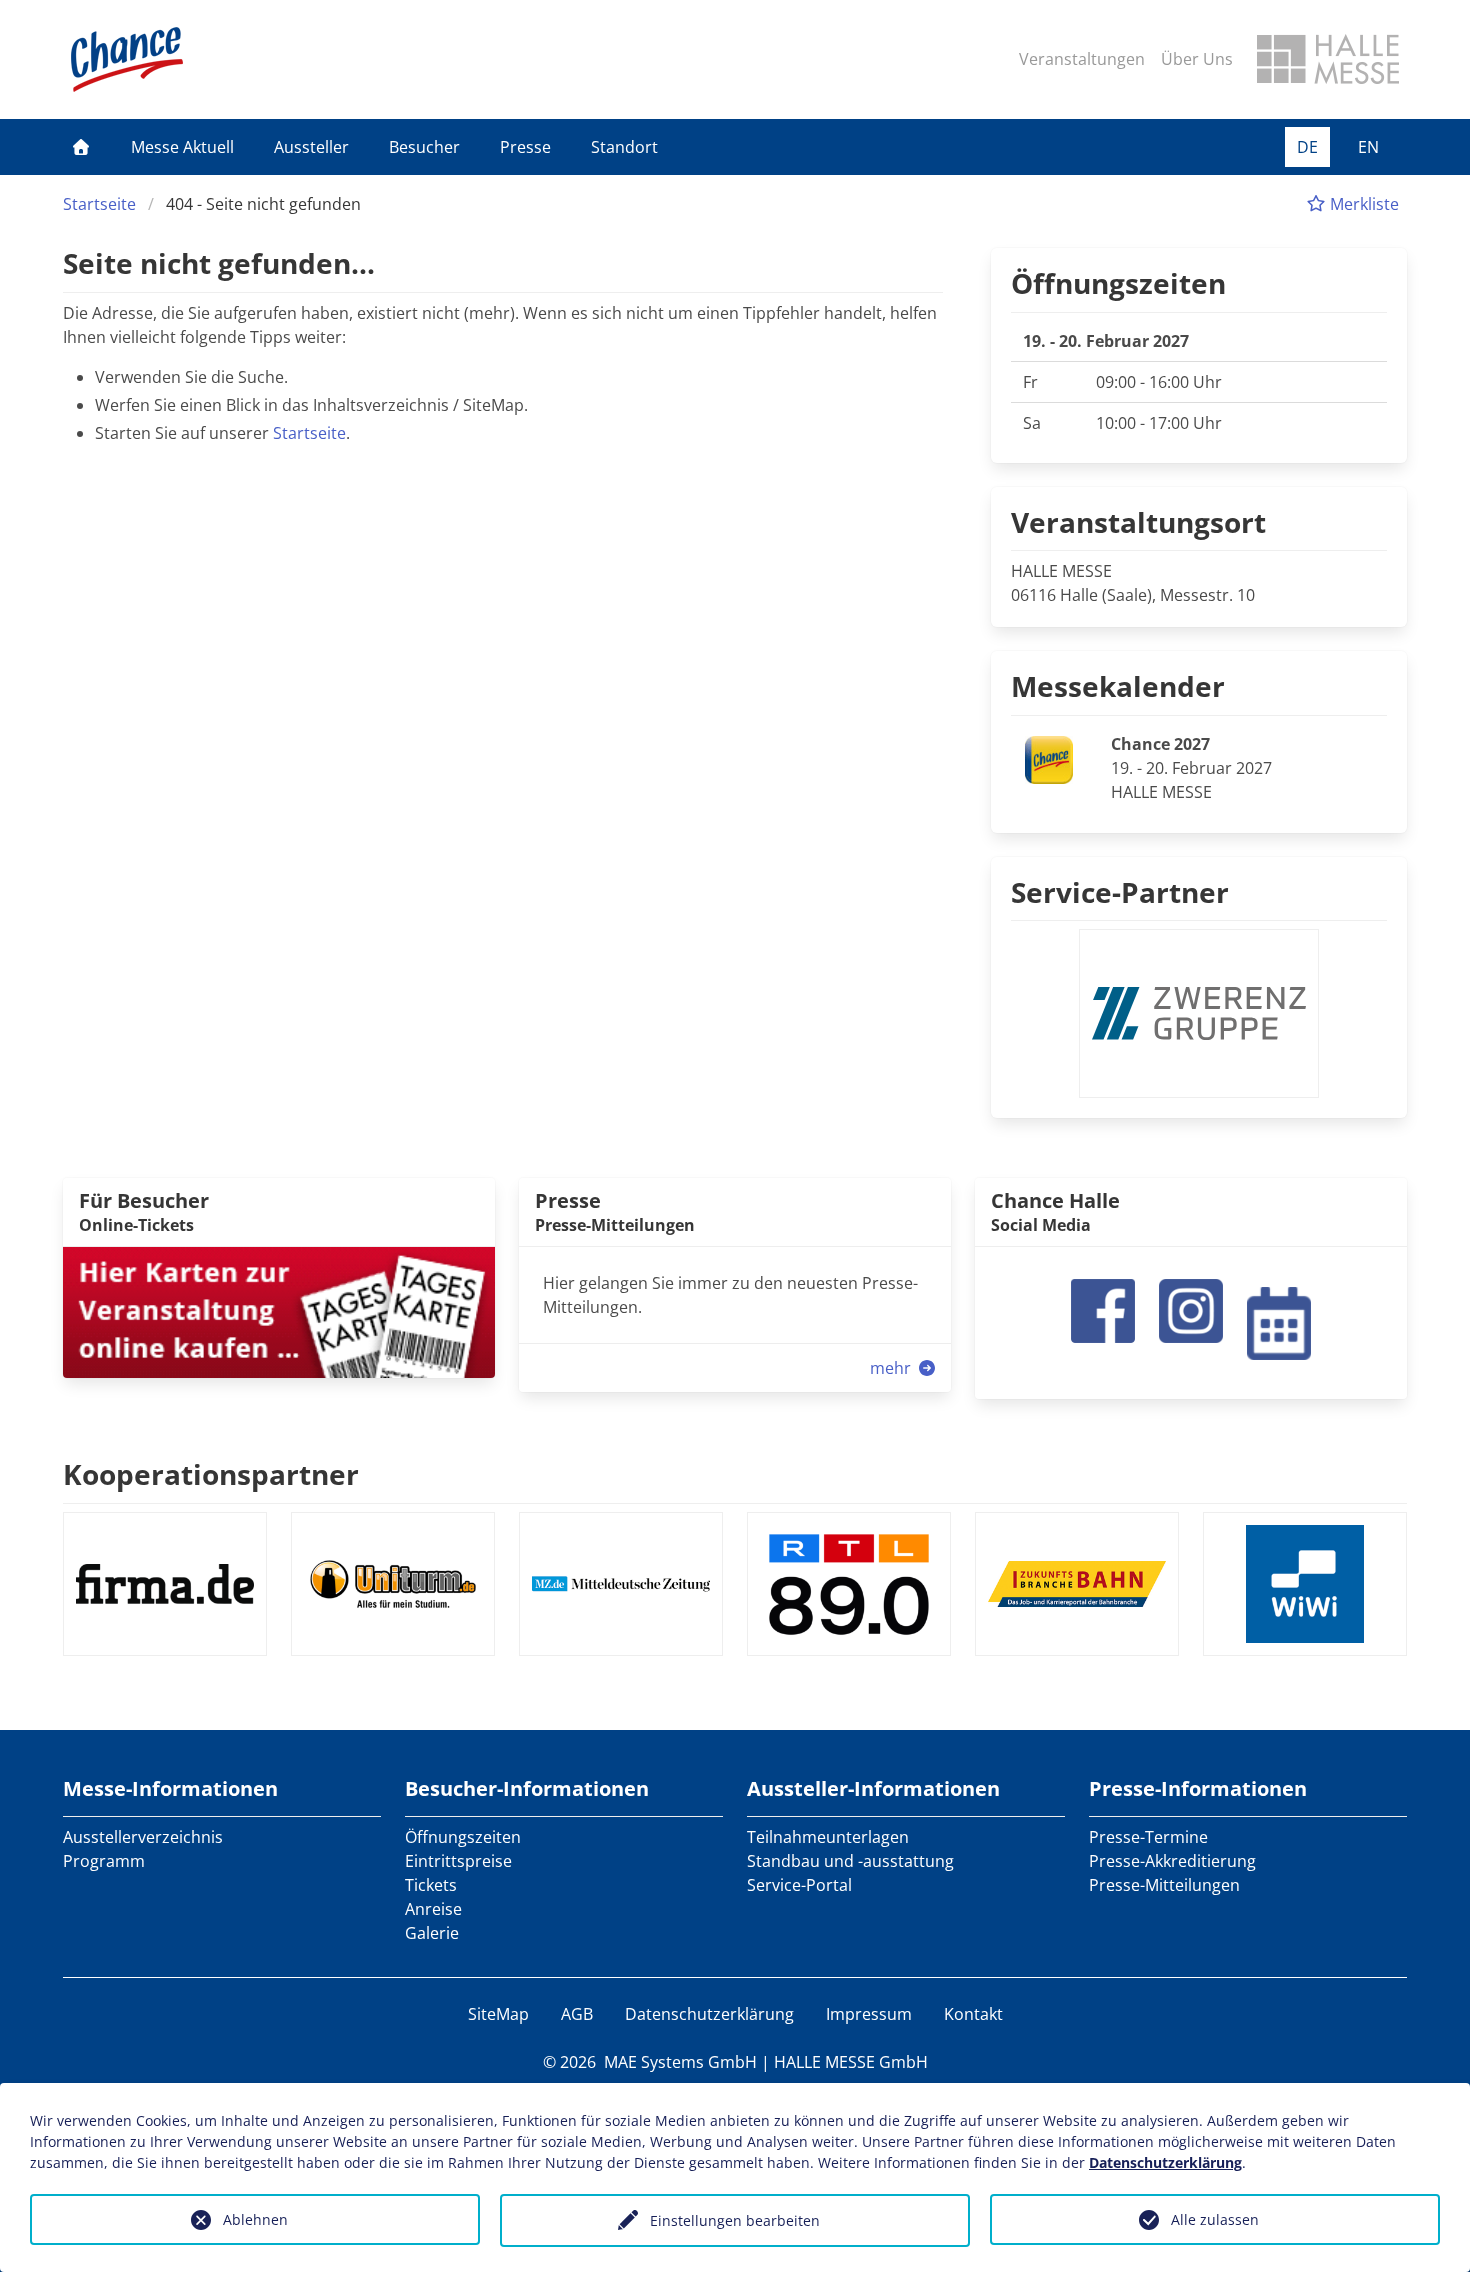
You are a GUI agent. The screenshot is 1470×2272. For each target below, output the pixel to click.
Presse (525, 147)
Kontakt (973, 2014)
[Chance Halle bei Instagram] (1191, 1309)
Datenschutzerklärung (709, 2014)
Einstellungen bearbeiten (735, 2220)
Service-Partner (1120, 892)
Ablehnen (255, 2219)
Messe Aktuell (182, 147)
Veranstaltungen (1082, 59)
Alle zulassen (1215, 2219)
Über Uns (1197, 59)
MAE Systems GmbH (680, 2062)
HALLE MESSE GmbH (851, 2062)
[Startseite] (81, 147)
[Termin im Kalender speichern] (1279, 1321)
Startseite (99, 204)
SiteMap (498, 2014)
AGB (577, 2014)
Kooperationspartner (211, 1474)
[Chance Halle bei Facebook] (1103, 1309)
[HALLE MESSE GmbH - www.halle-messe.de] (1328, 59)
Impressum (869, 2014)
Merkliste (1362, 204)
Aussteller (311, 147)
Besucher (424, 147)
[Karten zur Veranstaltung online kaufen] (279, 1311)
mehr (892, 1368)
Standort (624, 147)
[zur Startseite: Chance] (127, 59)
